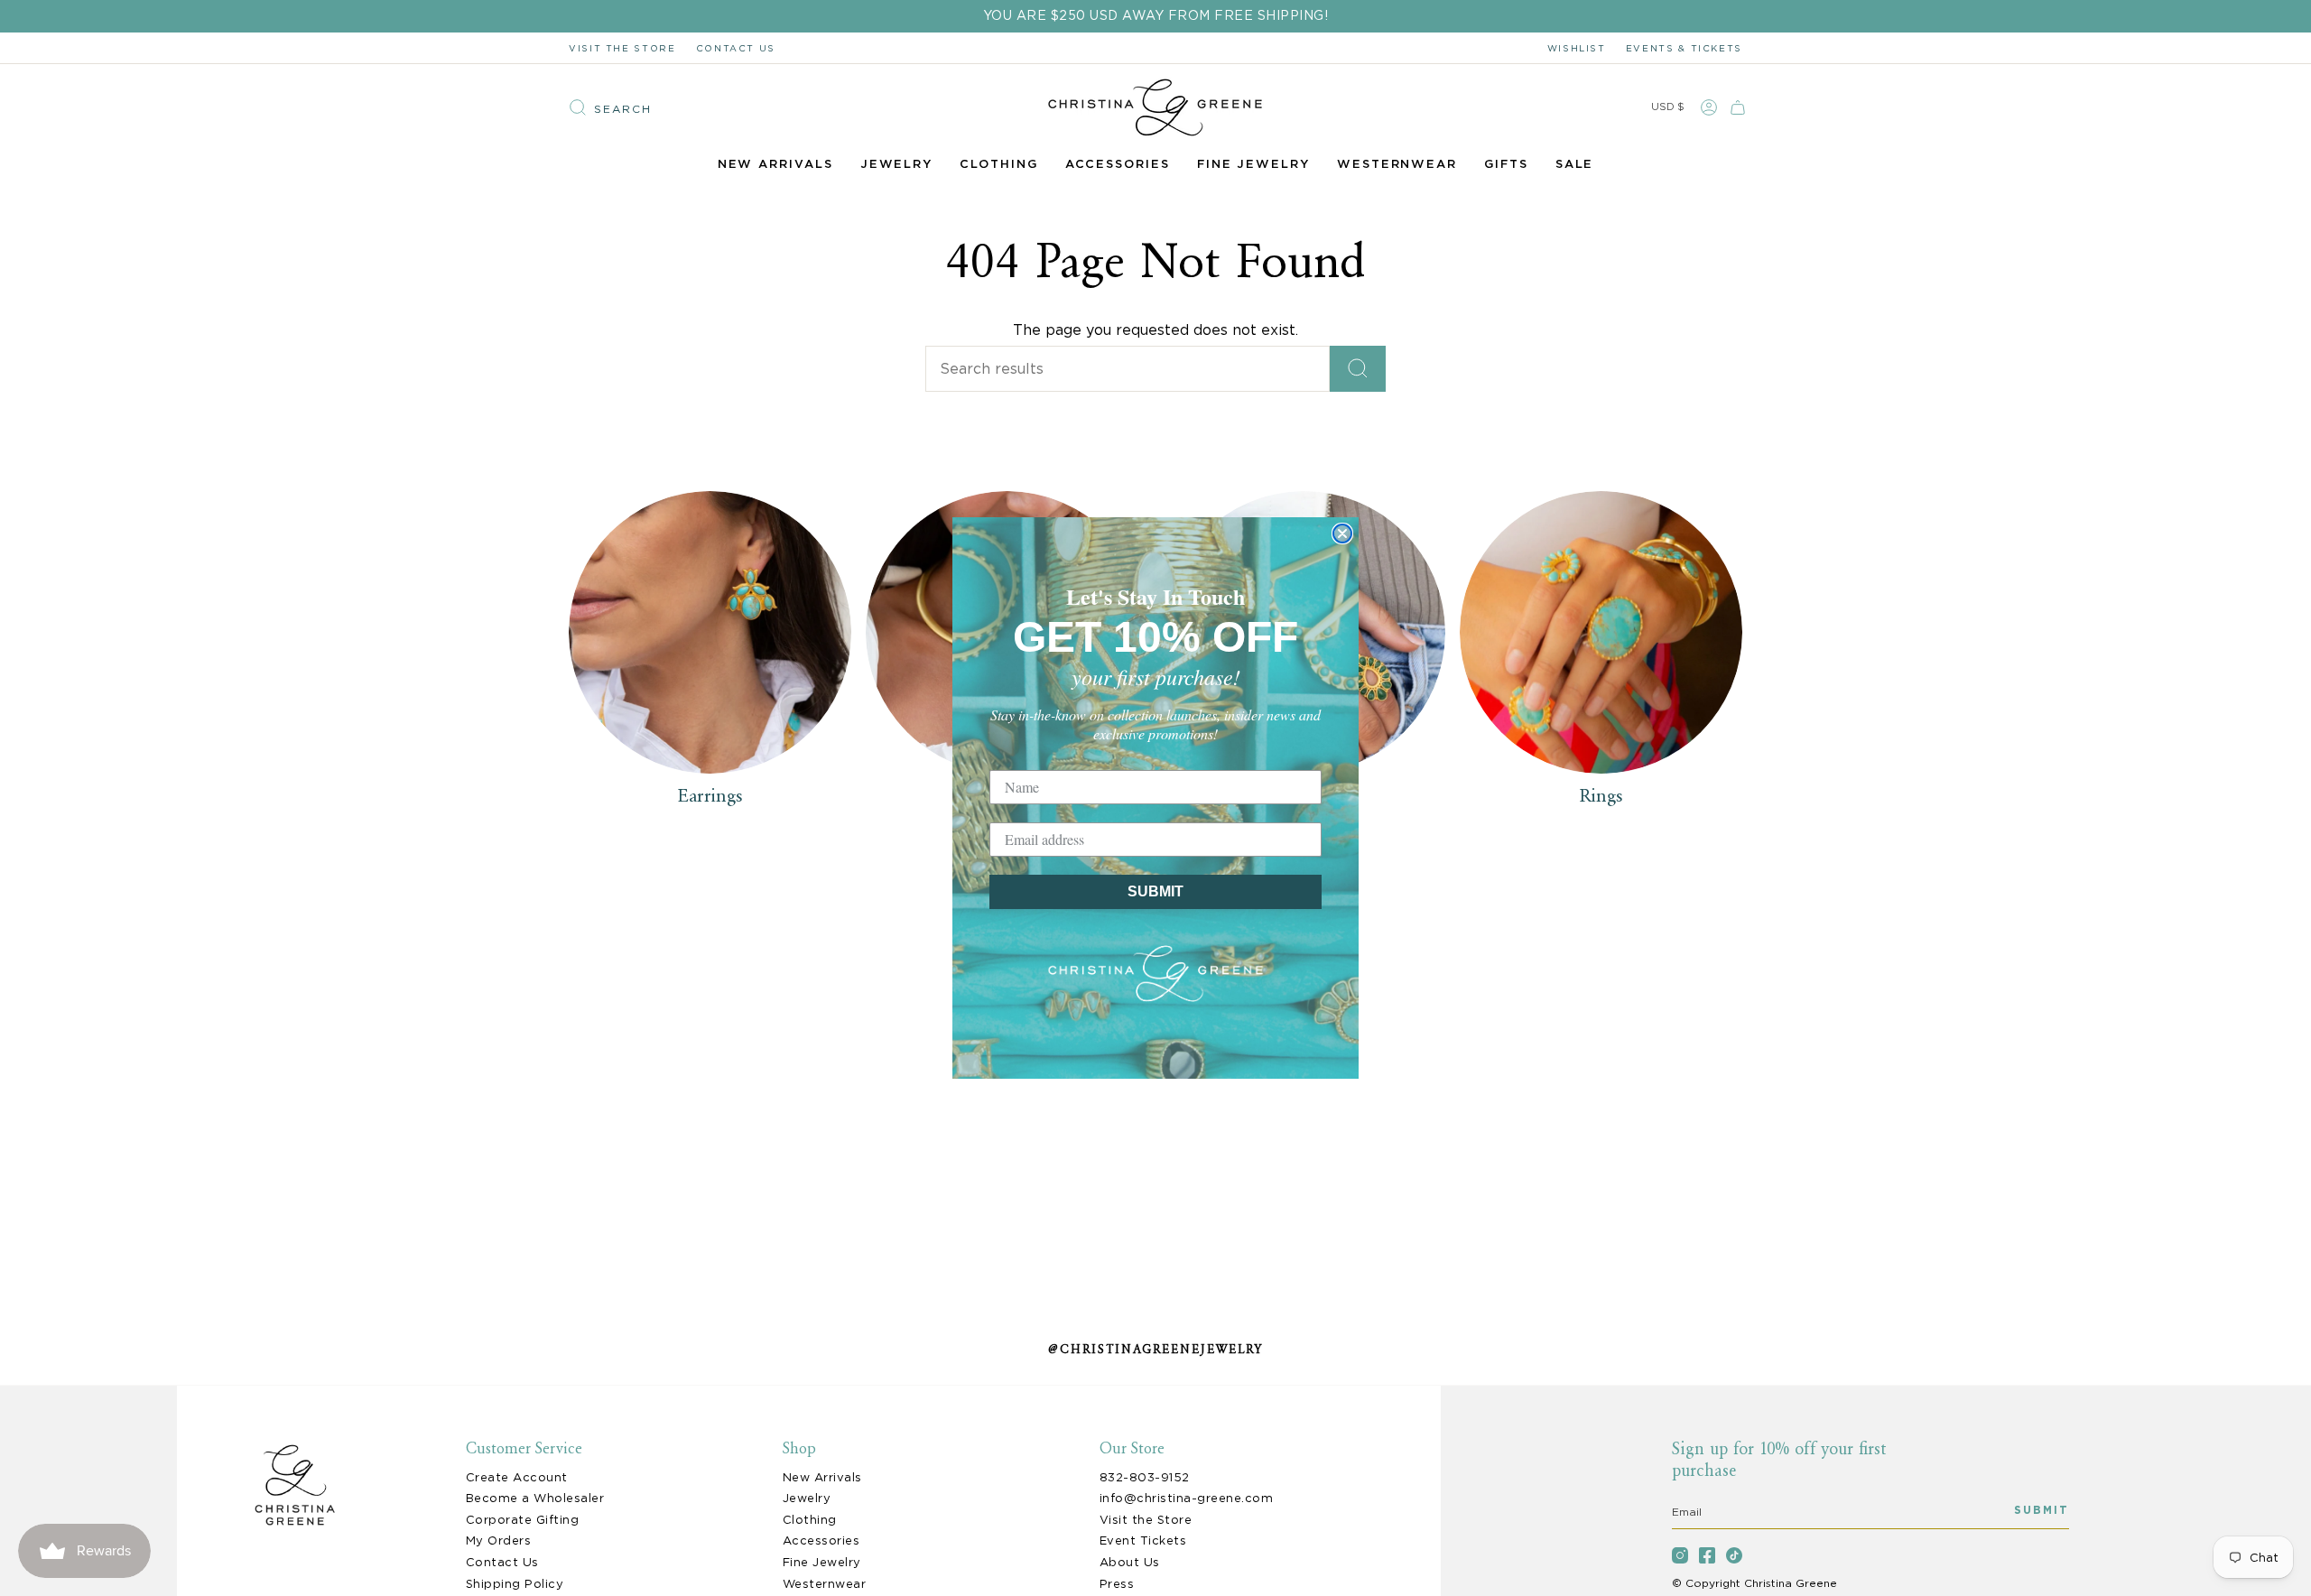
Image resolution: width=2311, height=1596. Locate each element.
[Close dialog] (1342, 534)
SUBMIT (1155, 891)
